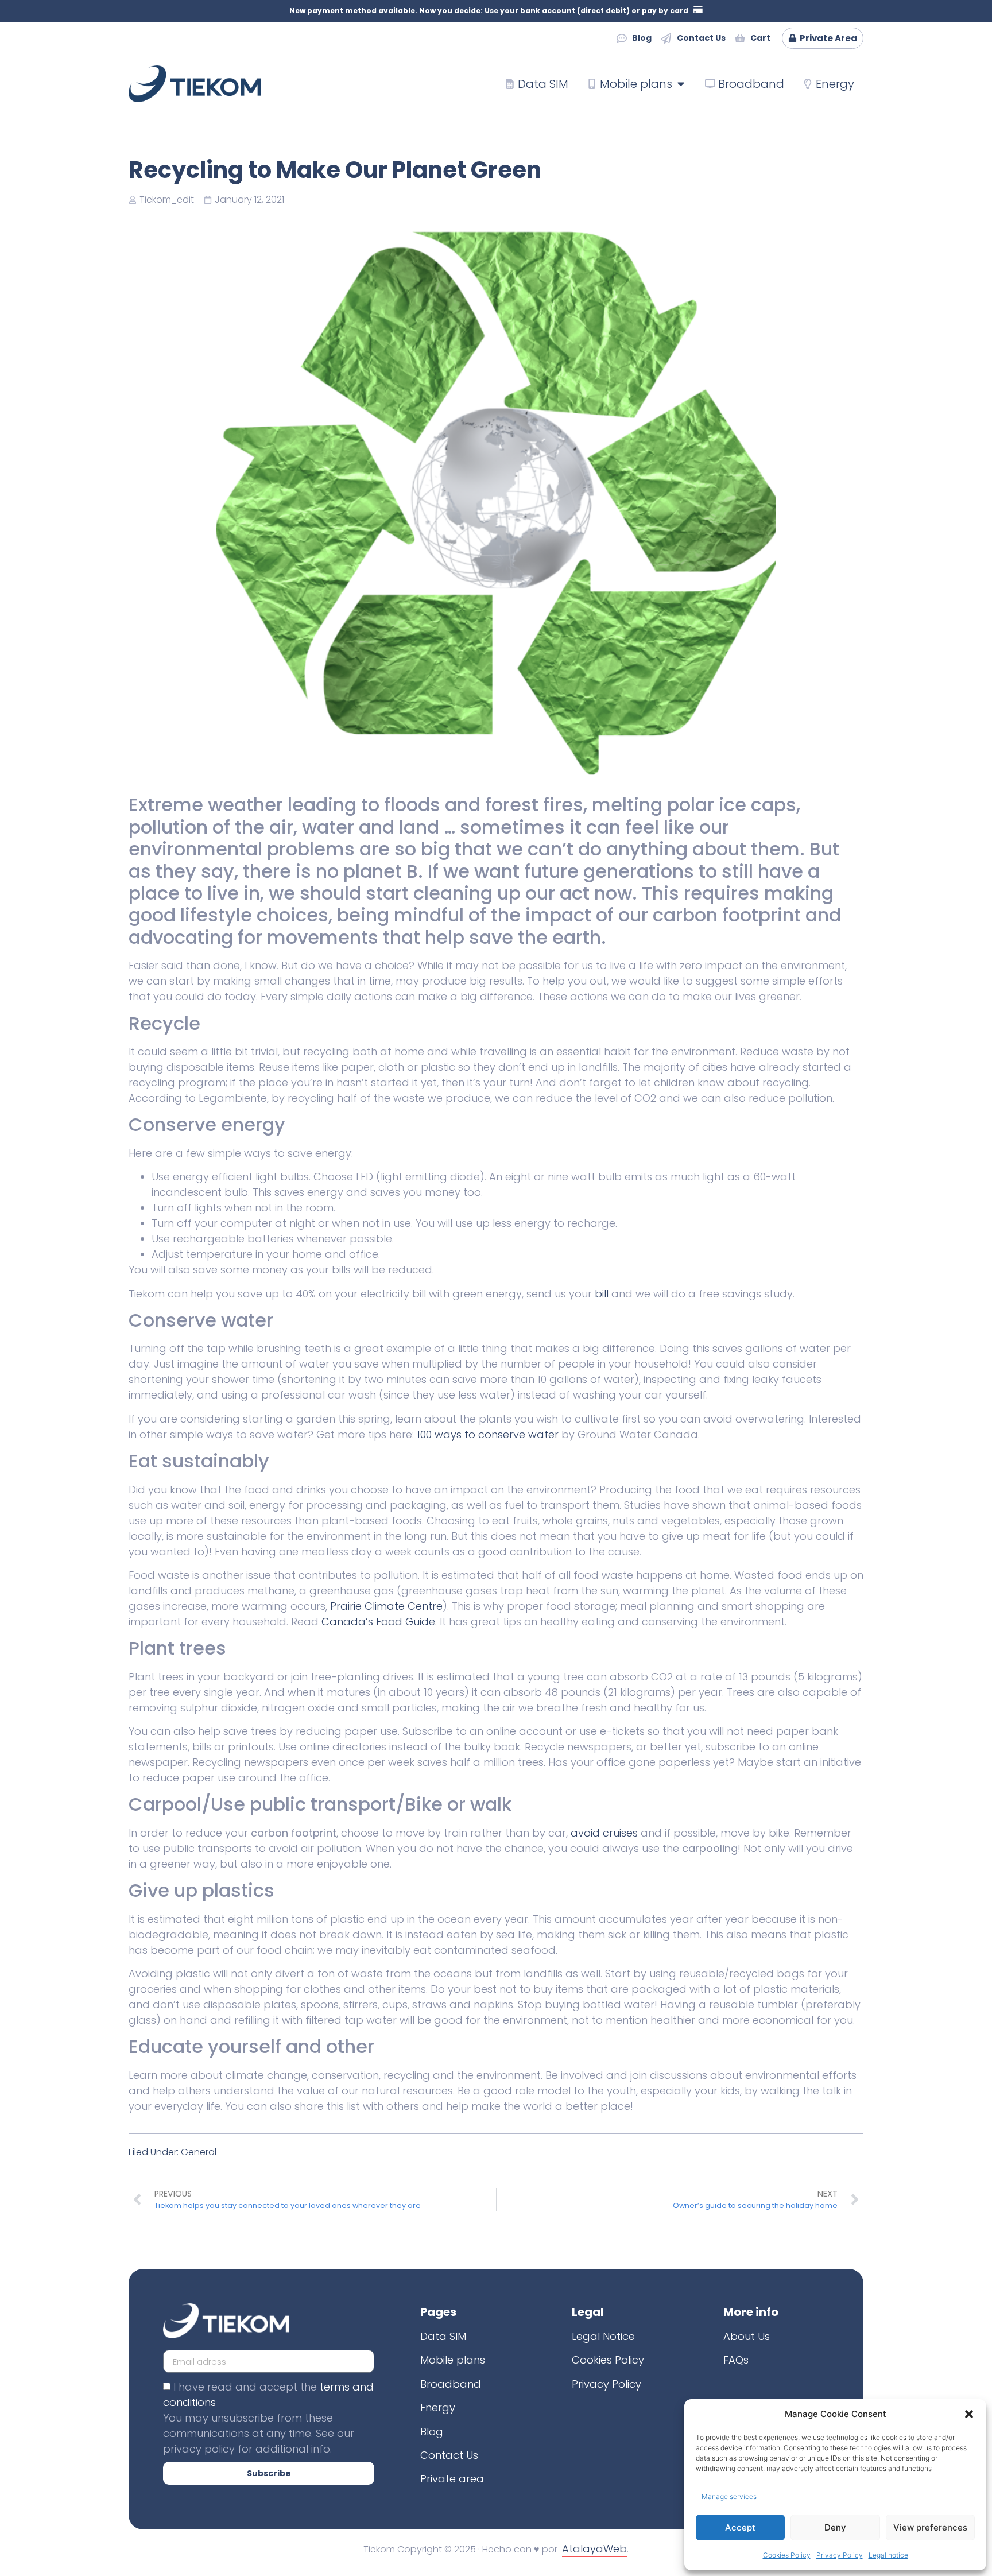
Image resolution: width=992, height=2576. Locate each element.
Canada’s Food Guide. (379, 1622)
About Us (747, 2336)
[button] (969, 2414)
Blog (432, 2432)
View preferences (930, 2527)
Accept (740, 2527)
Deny (835, 2527)
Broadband (451, 2384)
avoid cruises (604, 1833)
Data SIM (443, 2336)
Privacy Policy (840, 2555)
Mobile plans (453, 2360)
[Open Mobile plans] (681, 84)
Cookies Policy (787, 2555)
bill (602, 1294)
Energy (438, 2408)
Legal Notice (603, 2336)
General (199, 2152)
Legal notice (888, 2555)
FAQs (736, 2360)
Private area (452, 2479)
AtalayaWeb (594, 2549)
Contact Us (449, 2455)
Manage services (729, 2496)
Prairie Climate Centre (386, 1606)
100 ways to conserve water (488, 1434)
